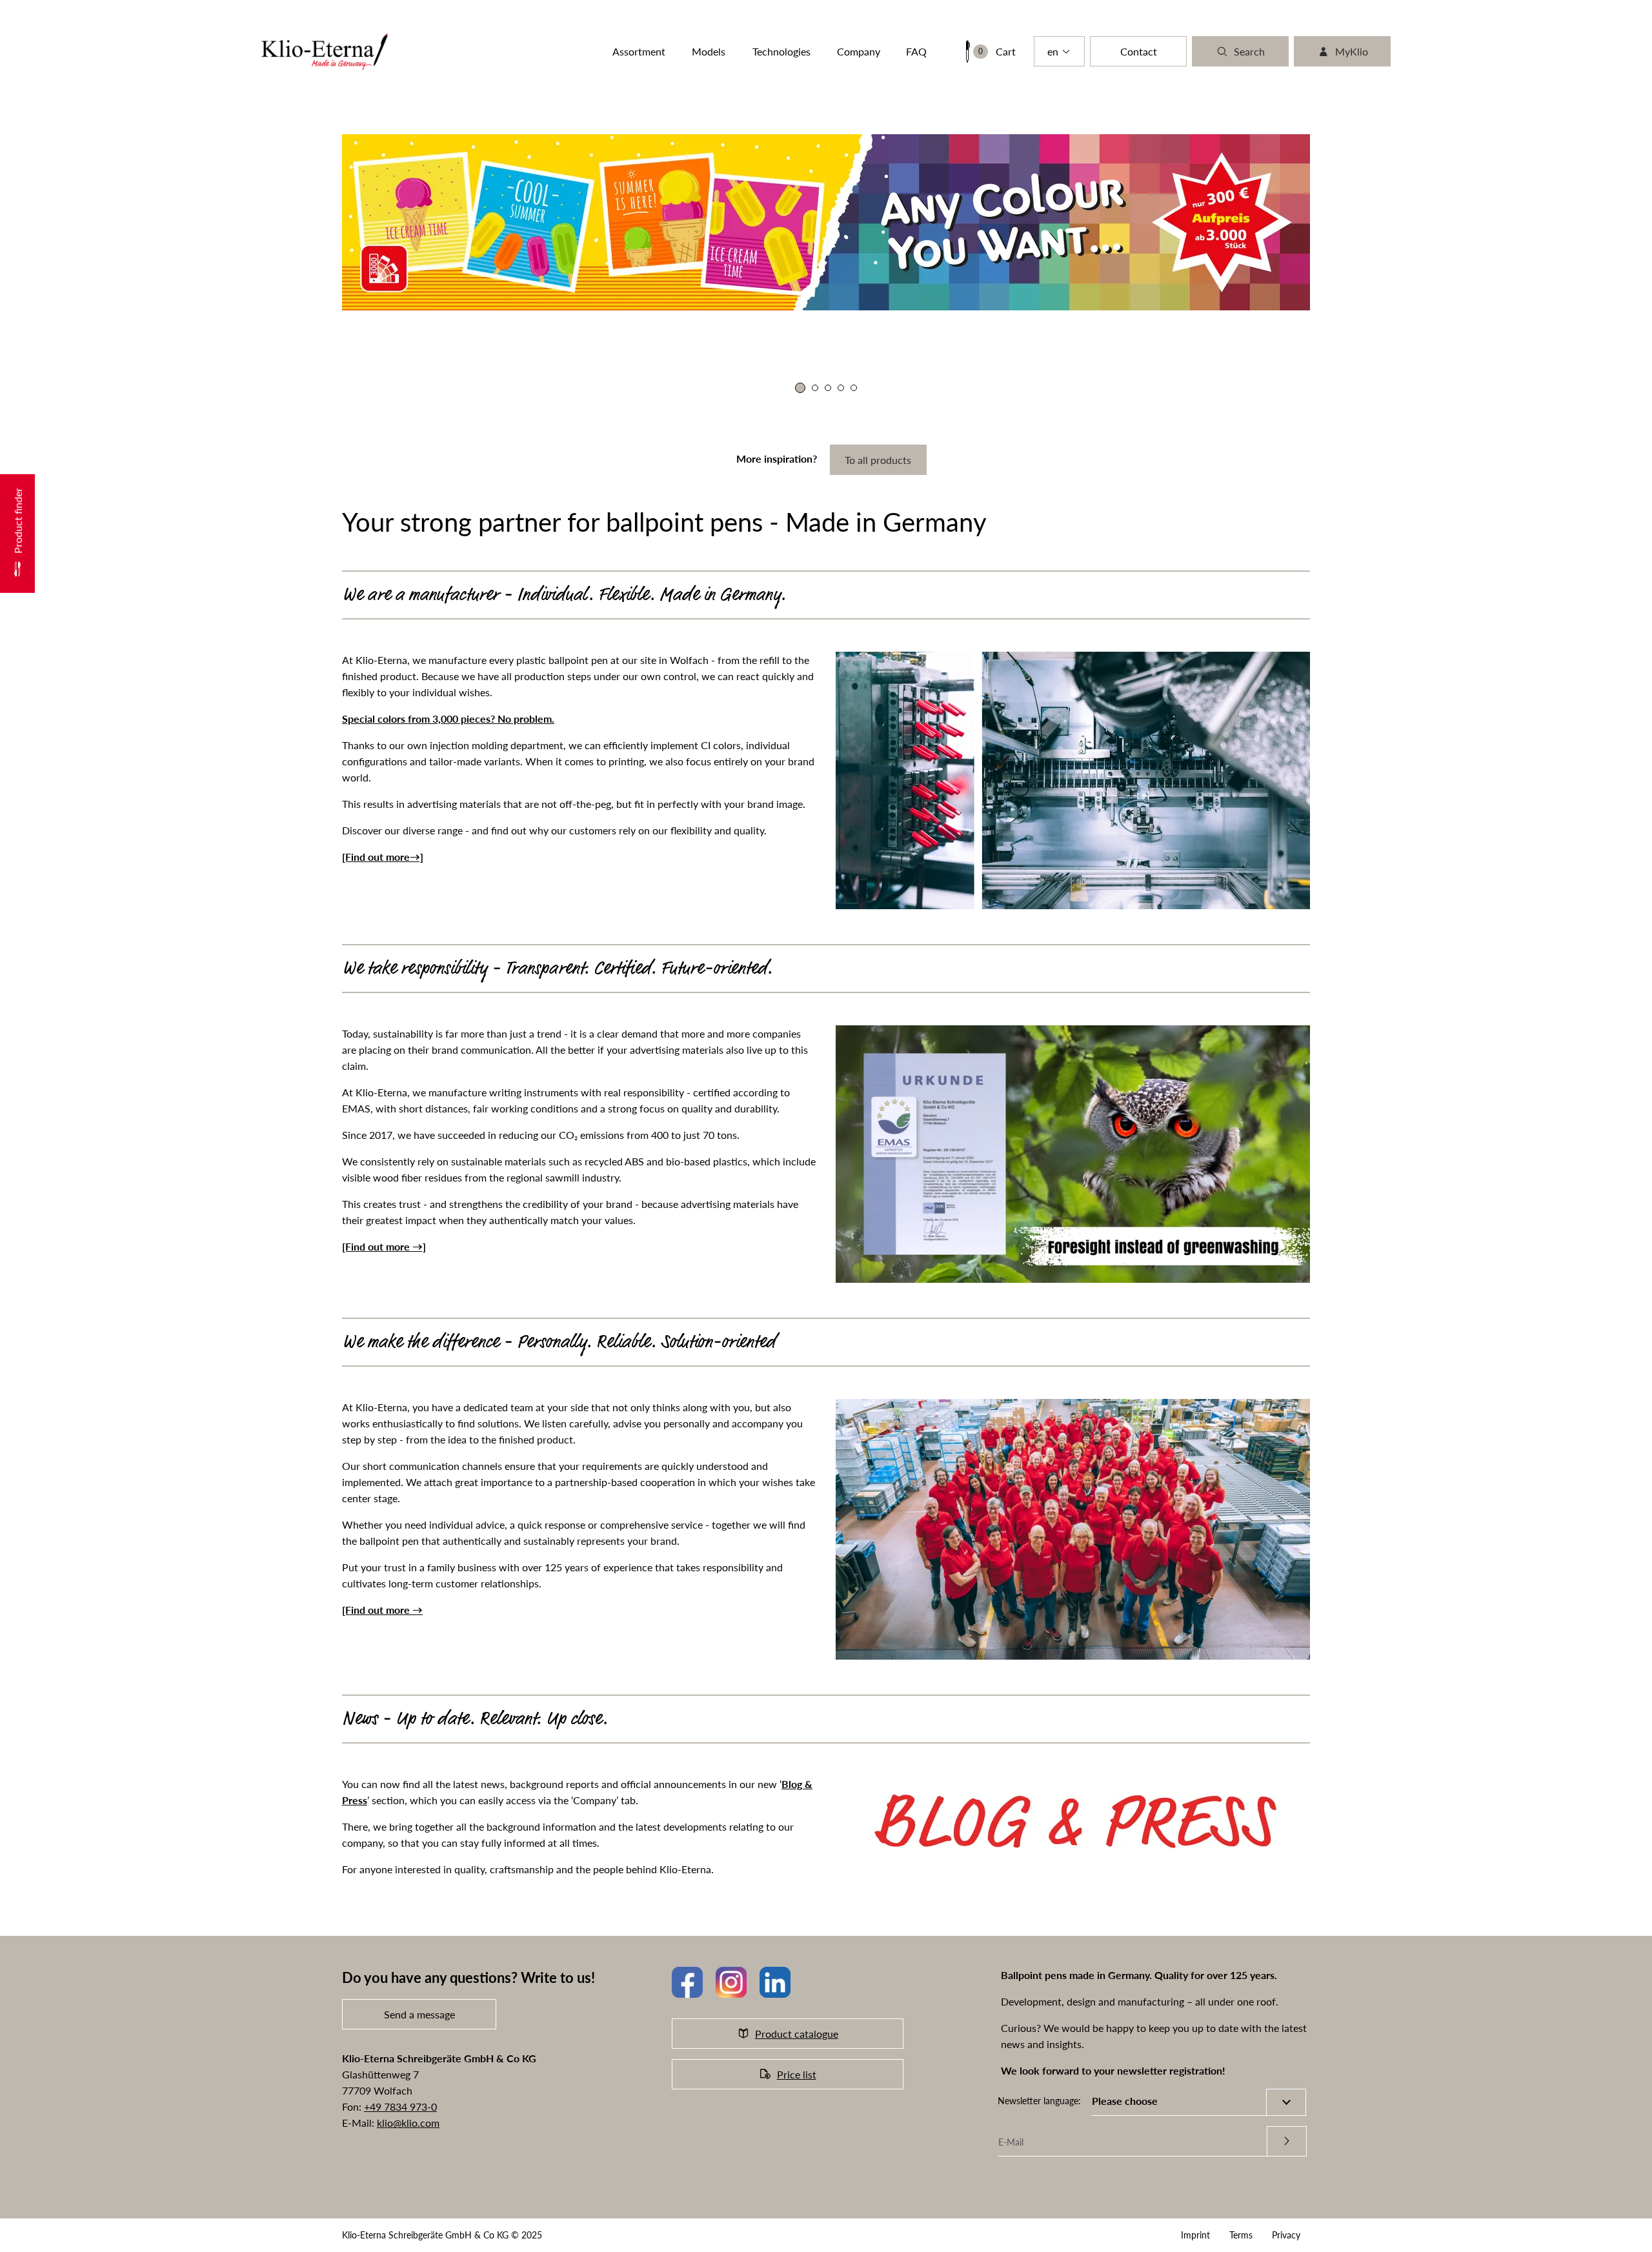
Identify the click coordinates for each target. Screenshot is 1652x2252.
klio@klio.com (408, 2123)
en (1053, 51)
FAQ (916, 51)
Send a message (419, 2014)
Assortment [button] (639, 51)
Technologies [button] (781, 51)
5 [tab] (854, 388)
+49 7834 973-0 (400, 2106)
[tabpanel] (778, 248)
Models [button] (709, 51)
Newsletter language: (1039, 2101)
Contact (1139, 51)
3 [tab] (828, 388)
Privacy (1286, 2235)
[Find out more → (382, 1610)
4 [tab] (841, 388)
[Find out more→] (383, 857)
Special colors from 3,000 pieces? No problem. (448, 719)
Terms (1241, 2235)
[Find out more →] (384, 1246)
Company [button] (859, 51)
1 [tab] (798, 388)
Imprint (1195, 2235)
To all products (878, 460)
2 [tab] (813, 388)
